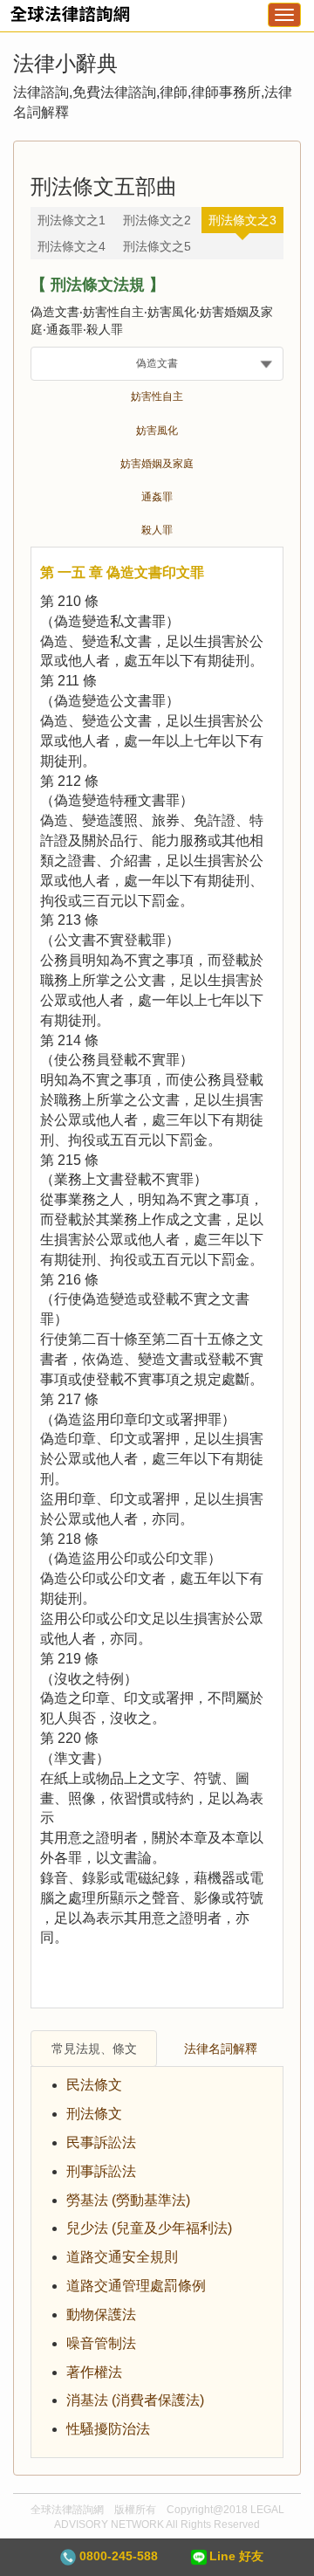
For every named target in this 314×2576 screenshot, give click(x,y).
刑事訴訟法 (101, 2171)
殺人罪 (157, 530)
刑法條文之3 (242, 220)
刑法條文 (94, 2114)
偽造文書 (157, 363)
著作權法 (94, 2372)
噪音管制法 (101, 2343)
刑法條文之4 (72, 246)
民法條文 (94, 2085)
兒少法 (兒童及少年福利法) (149, 2228)
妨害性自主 (157, 396)
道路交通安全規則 (122, 2257)
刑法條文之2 (157, 220)
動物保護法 (101, 2314)
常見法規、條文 (94, 2049)
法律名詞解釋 (221, 2049)
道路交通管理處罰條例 (136, 2286)
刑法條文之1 (72, 220)
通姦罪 (157, 497)
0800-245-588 (117, 2556)
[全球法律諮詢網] (65, 20)
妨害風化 (157, 430)
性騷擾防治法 (108, 2429)
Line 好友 (236, 2556)
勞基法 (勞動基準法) (128, 2200)
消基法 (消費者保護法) (135, 2400)
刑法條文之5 (157, 246)
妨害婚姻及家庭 (157, 464)
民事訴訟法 (101, 2142)
